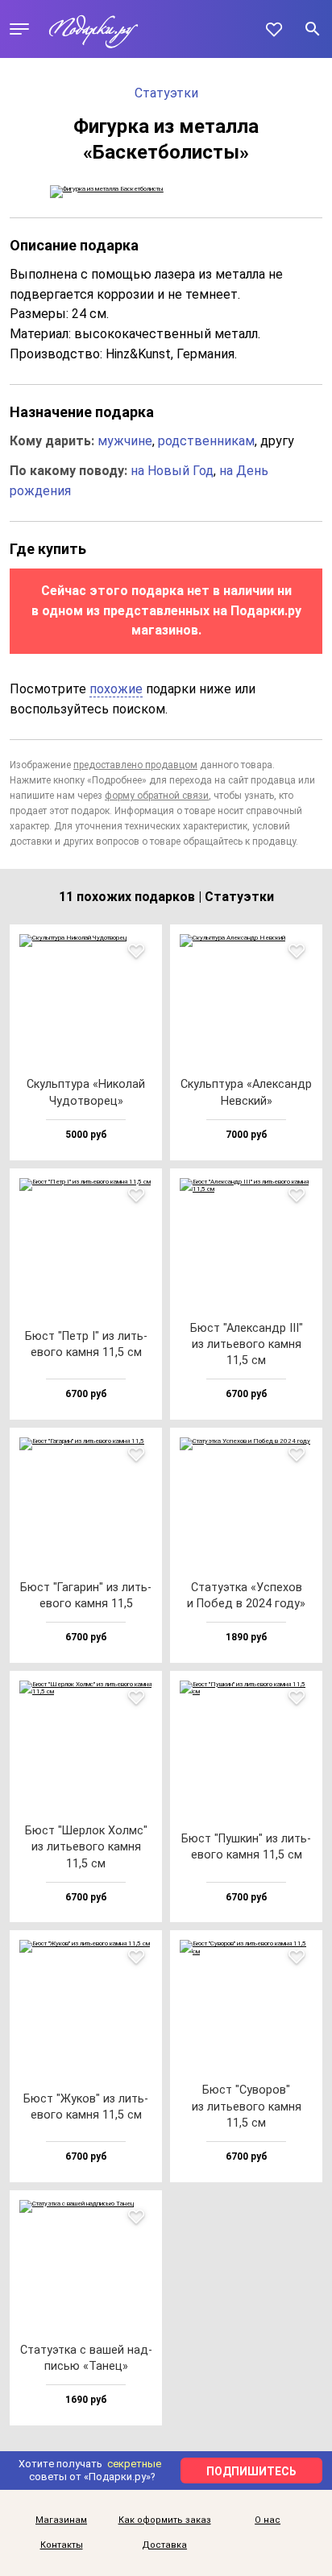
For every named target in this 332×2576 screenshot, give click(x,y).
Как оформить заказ (165, 2520)
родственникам (206, 441)
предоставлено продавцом (135, 765)
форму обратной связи (157, 796)
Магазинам (61, 2520)
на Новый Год (172, 471)
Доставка (164, 2545)
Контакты (62, 2545)
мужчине (125, 441)
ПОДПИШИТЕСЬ (251, 2471)
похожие (116, 689)
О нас (268, 2520)
